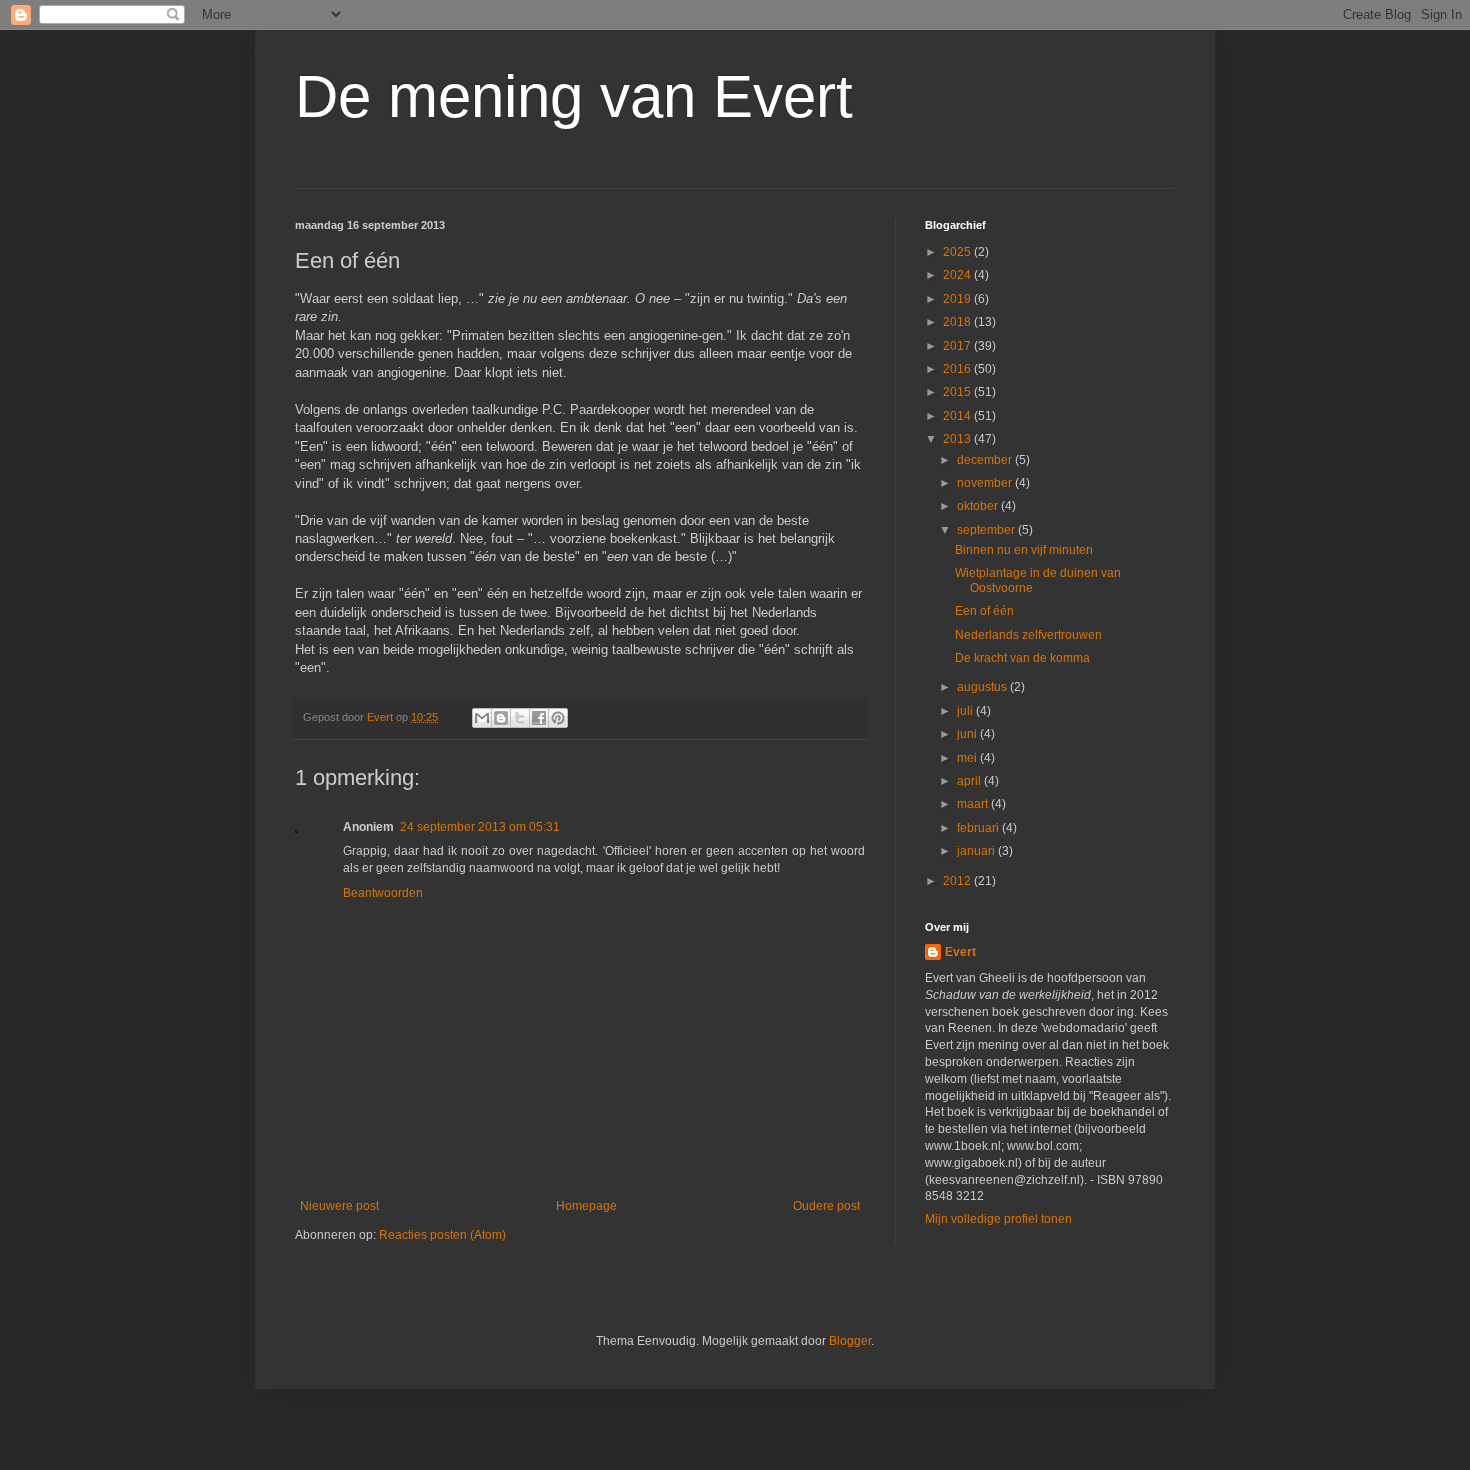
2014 (958, 416)
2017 (958, 346)
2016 (958, 369)
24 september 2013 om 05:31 (480, 827)
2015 (958, 392)
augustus (983, 687)
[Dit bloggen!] (501, 718)
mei (968, 758)
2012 (958, 881)
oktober (979, 506)
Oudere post (826, 1206)
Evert (960, 952)
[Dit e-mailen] (482, 718)
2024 (958, 275)
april (970, 781)
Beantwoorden (383, 893)
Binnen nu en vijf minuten (1024, 550)
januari (977, 851)
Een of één (984, 611)
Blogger (850, 1341)
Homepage (586, 1206)
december (986, 460)
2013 (958, 439)
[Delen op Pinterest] (558, 718)
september (987, 530)
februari (979, 828)
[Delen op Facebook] (539, 718)
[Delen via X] (520, 718)
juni (968, 734)
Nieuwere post (339, 1206)
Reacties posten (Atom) (442, 1235)
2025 (958, 252)
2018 (958, 322)
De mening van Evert (574, 96)
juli (966, 711)
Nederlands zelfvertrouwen (1028, 635)
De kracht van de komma (1022, 658)
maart (974, 804)
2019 (958, 299)
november (986, 483)
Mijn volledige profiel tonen (998, 1219)
